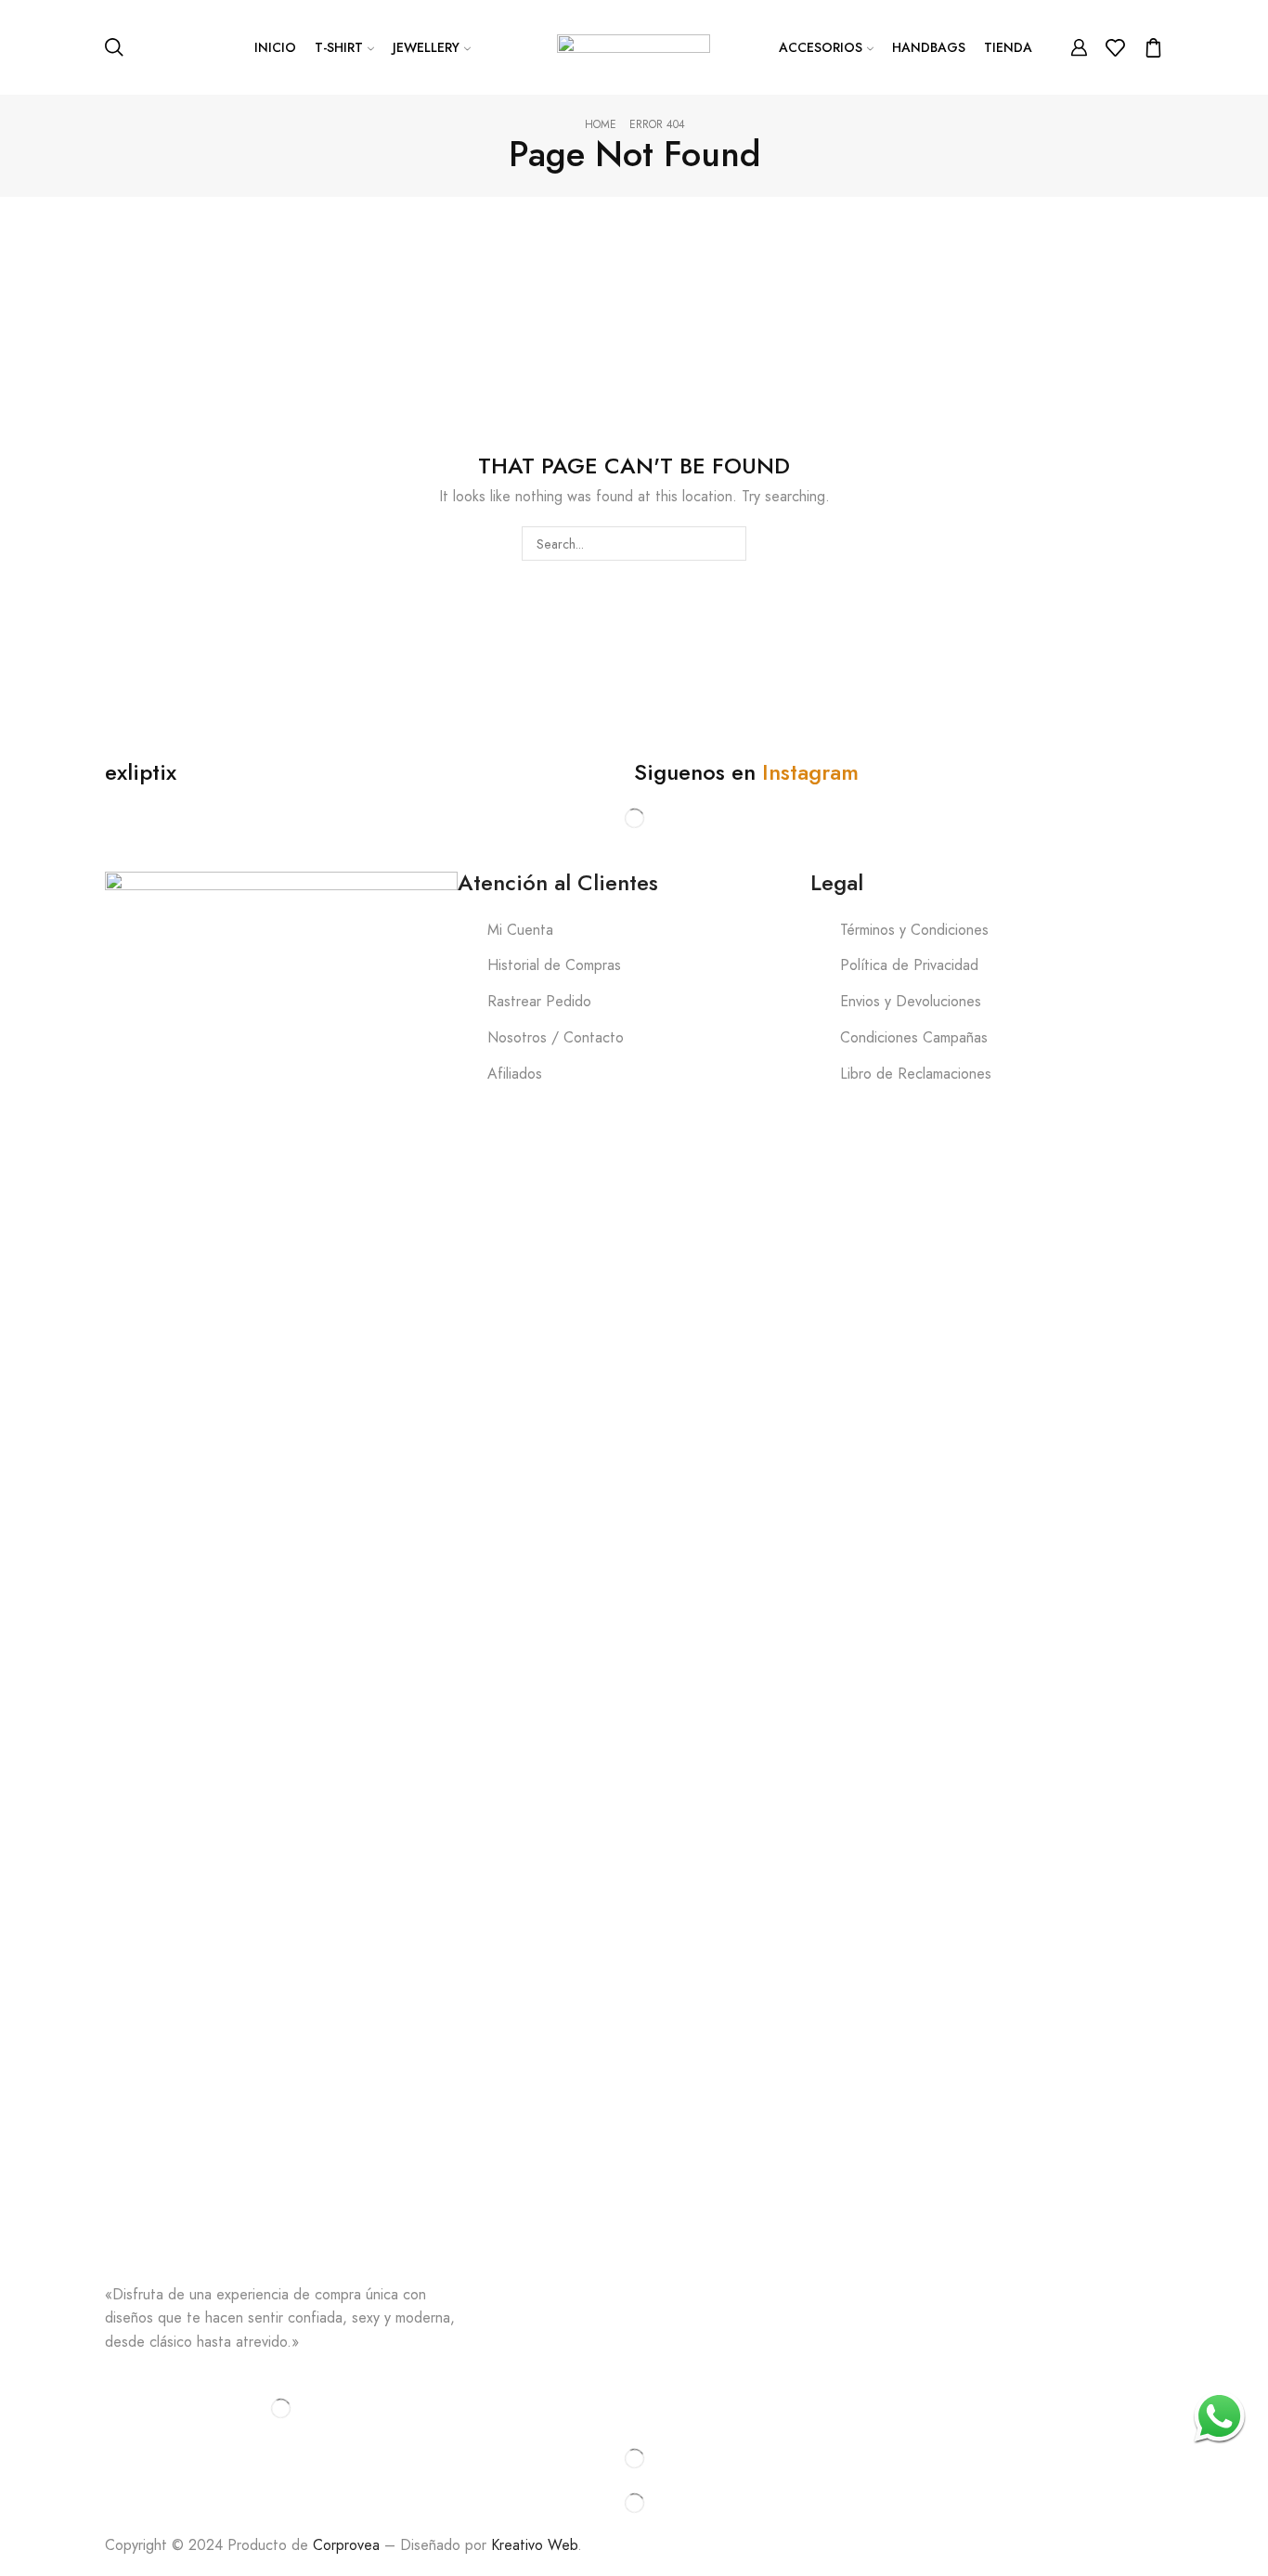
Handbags (929, 47)
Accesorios (821, 47)
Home (601, 125)
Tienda (1008, 47)
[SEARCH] (718, 543)
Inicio (275, 47)
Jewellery (426, 47)
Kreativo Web (534, 2545)
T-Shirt (339, 47)
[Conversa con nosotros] (1219, 2416)
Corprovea (346, 2545)
